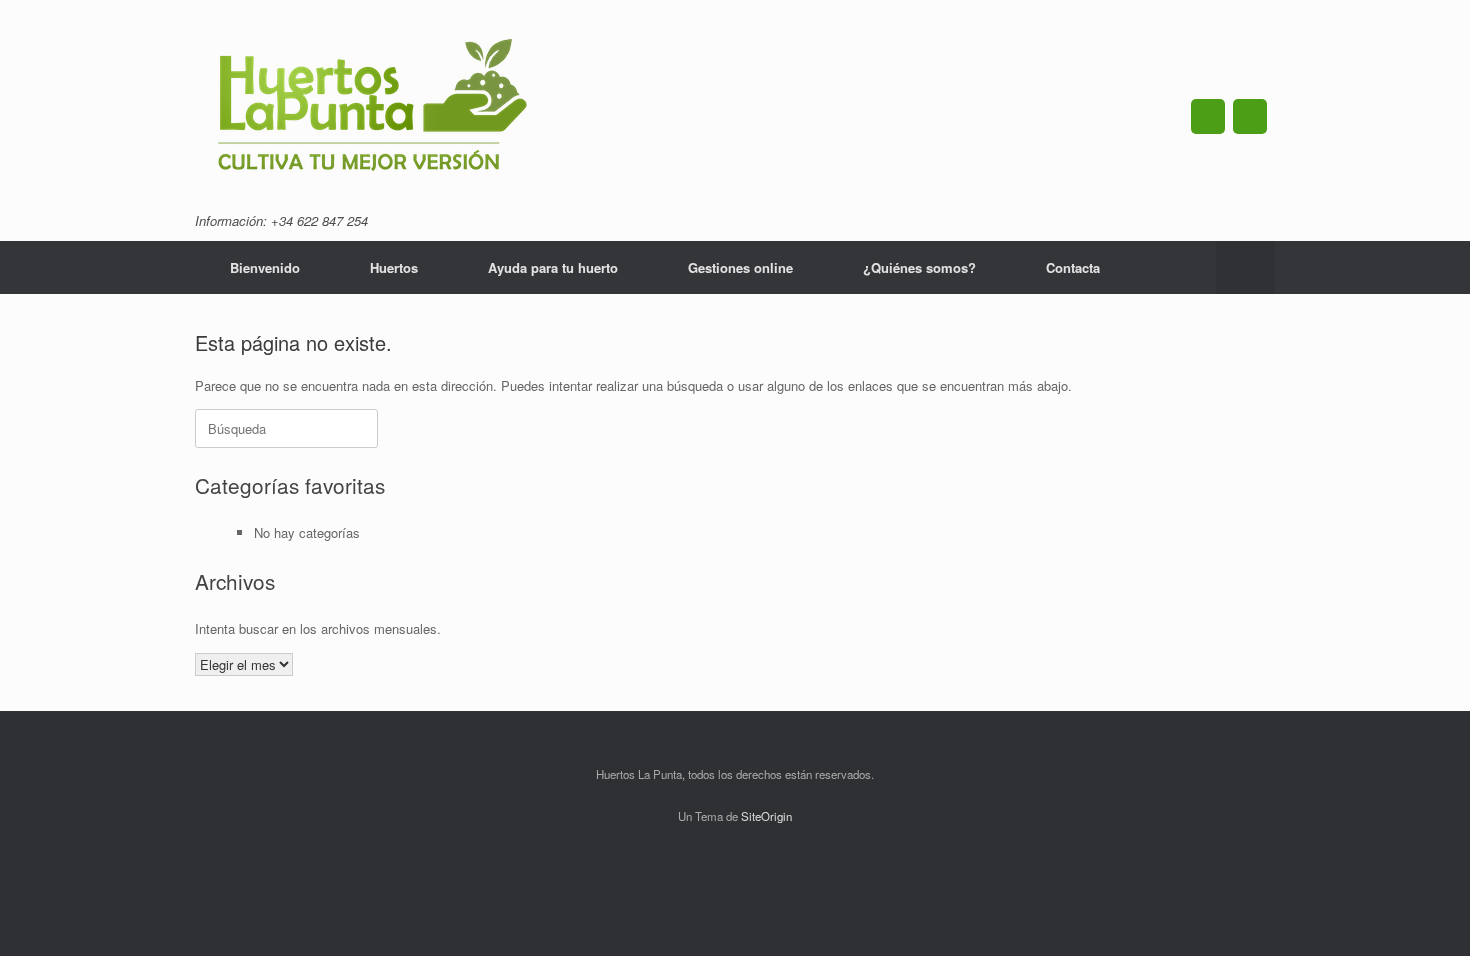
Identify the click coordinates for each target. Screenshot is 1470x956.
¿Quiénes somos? (919, 267)
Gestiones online (740, 267)
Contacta (1073, 267)
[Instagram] (1250, 116)
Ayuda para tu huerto (553, 267)
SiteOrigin (766, 816)
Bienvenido (265, 267)
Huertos (394, 267)
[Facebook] (1208, 116)
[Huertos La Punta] (372, 108)
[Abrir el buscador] (1245, 267)
